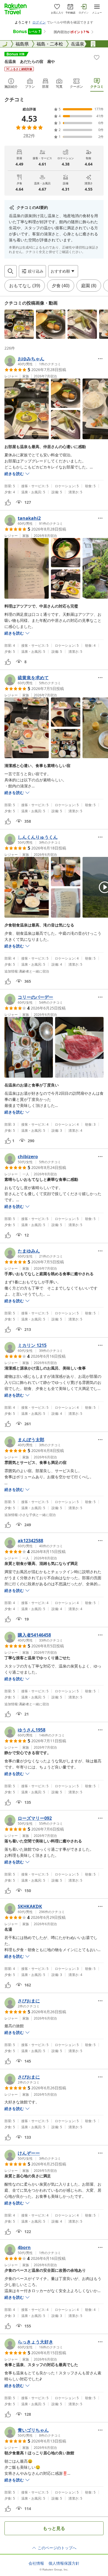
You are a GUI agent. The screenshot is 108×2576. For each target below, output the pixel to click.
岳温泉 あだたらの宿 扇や (30, 61)
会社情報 (36, 2563)
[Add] (97, 57)
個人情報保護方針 (64, 2563)
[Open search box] (11, 271)
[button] (19, 324)
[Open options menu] (100, 359)
